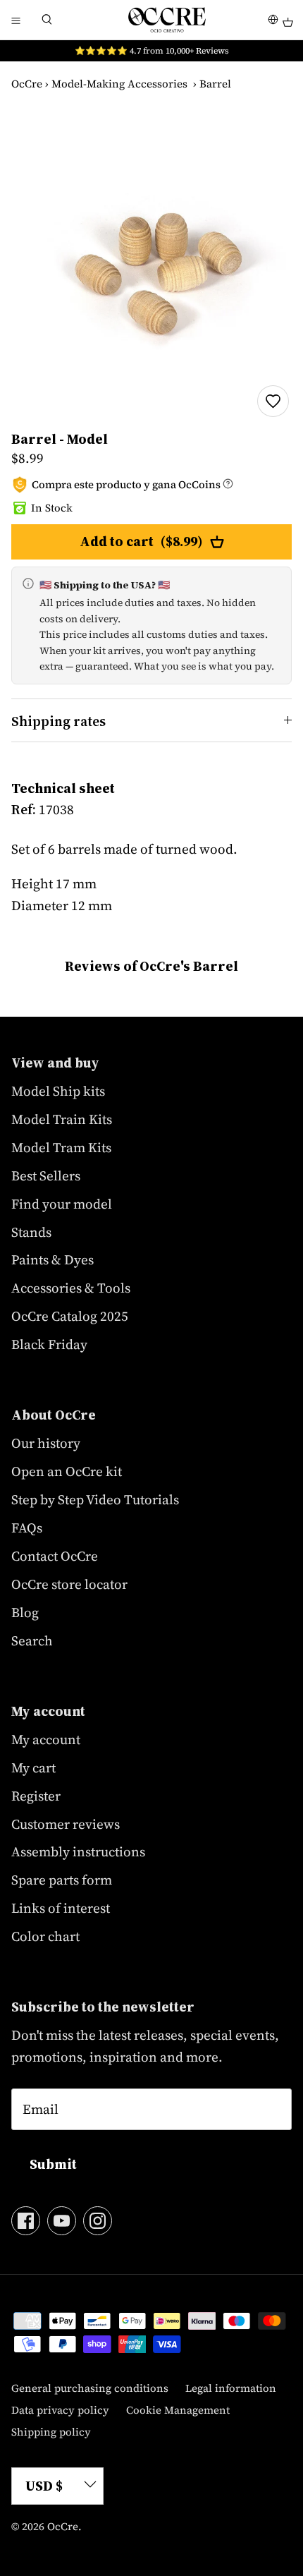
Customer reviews (66, 1824)
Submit (53, 2164)
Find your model (62, 1204)
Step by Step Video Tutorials (95, 1499)
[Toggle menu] (16, 20)
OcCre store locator (69, 1584)
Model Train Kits (62, 1119)
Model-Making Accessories (119, 84)
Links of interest (61, 1908)
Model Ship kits (58, 1091)
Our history (46, 1443)
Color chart (45, 1936)
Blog (25, 1612)
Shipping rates (58, 721)
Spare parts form (62, 1880)
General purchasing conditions (90, 2388)
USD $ (44, 2486)
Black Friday (49, 1344)
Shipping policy (51, 2432)
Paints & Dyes (52, 1259)
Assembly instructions (78, 1851)
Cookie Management (178, 2410)
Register (36, 1796)
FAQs (27, 1528)
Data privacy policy (60, 2410)
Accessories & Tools (71, 1288)
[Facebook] (26, 2221)
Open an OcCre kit (67, 1471)
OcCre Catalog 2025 (70, 1316)
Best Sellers (46, 1175)
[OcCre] (167, 20)
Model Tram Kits (61, 1147)
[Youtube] (62, 2221)
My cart (33, 1767)
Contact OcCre (55, 1556)
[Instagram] (98, 2221)
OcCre (27, 84)
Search (32, 1640)
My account (46, 1739)
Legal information (231, 2388)
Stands (31, 1232)
